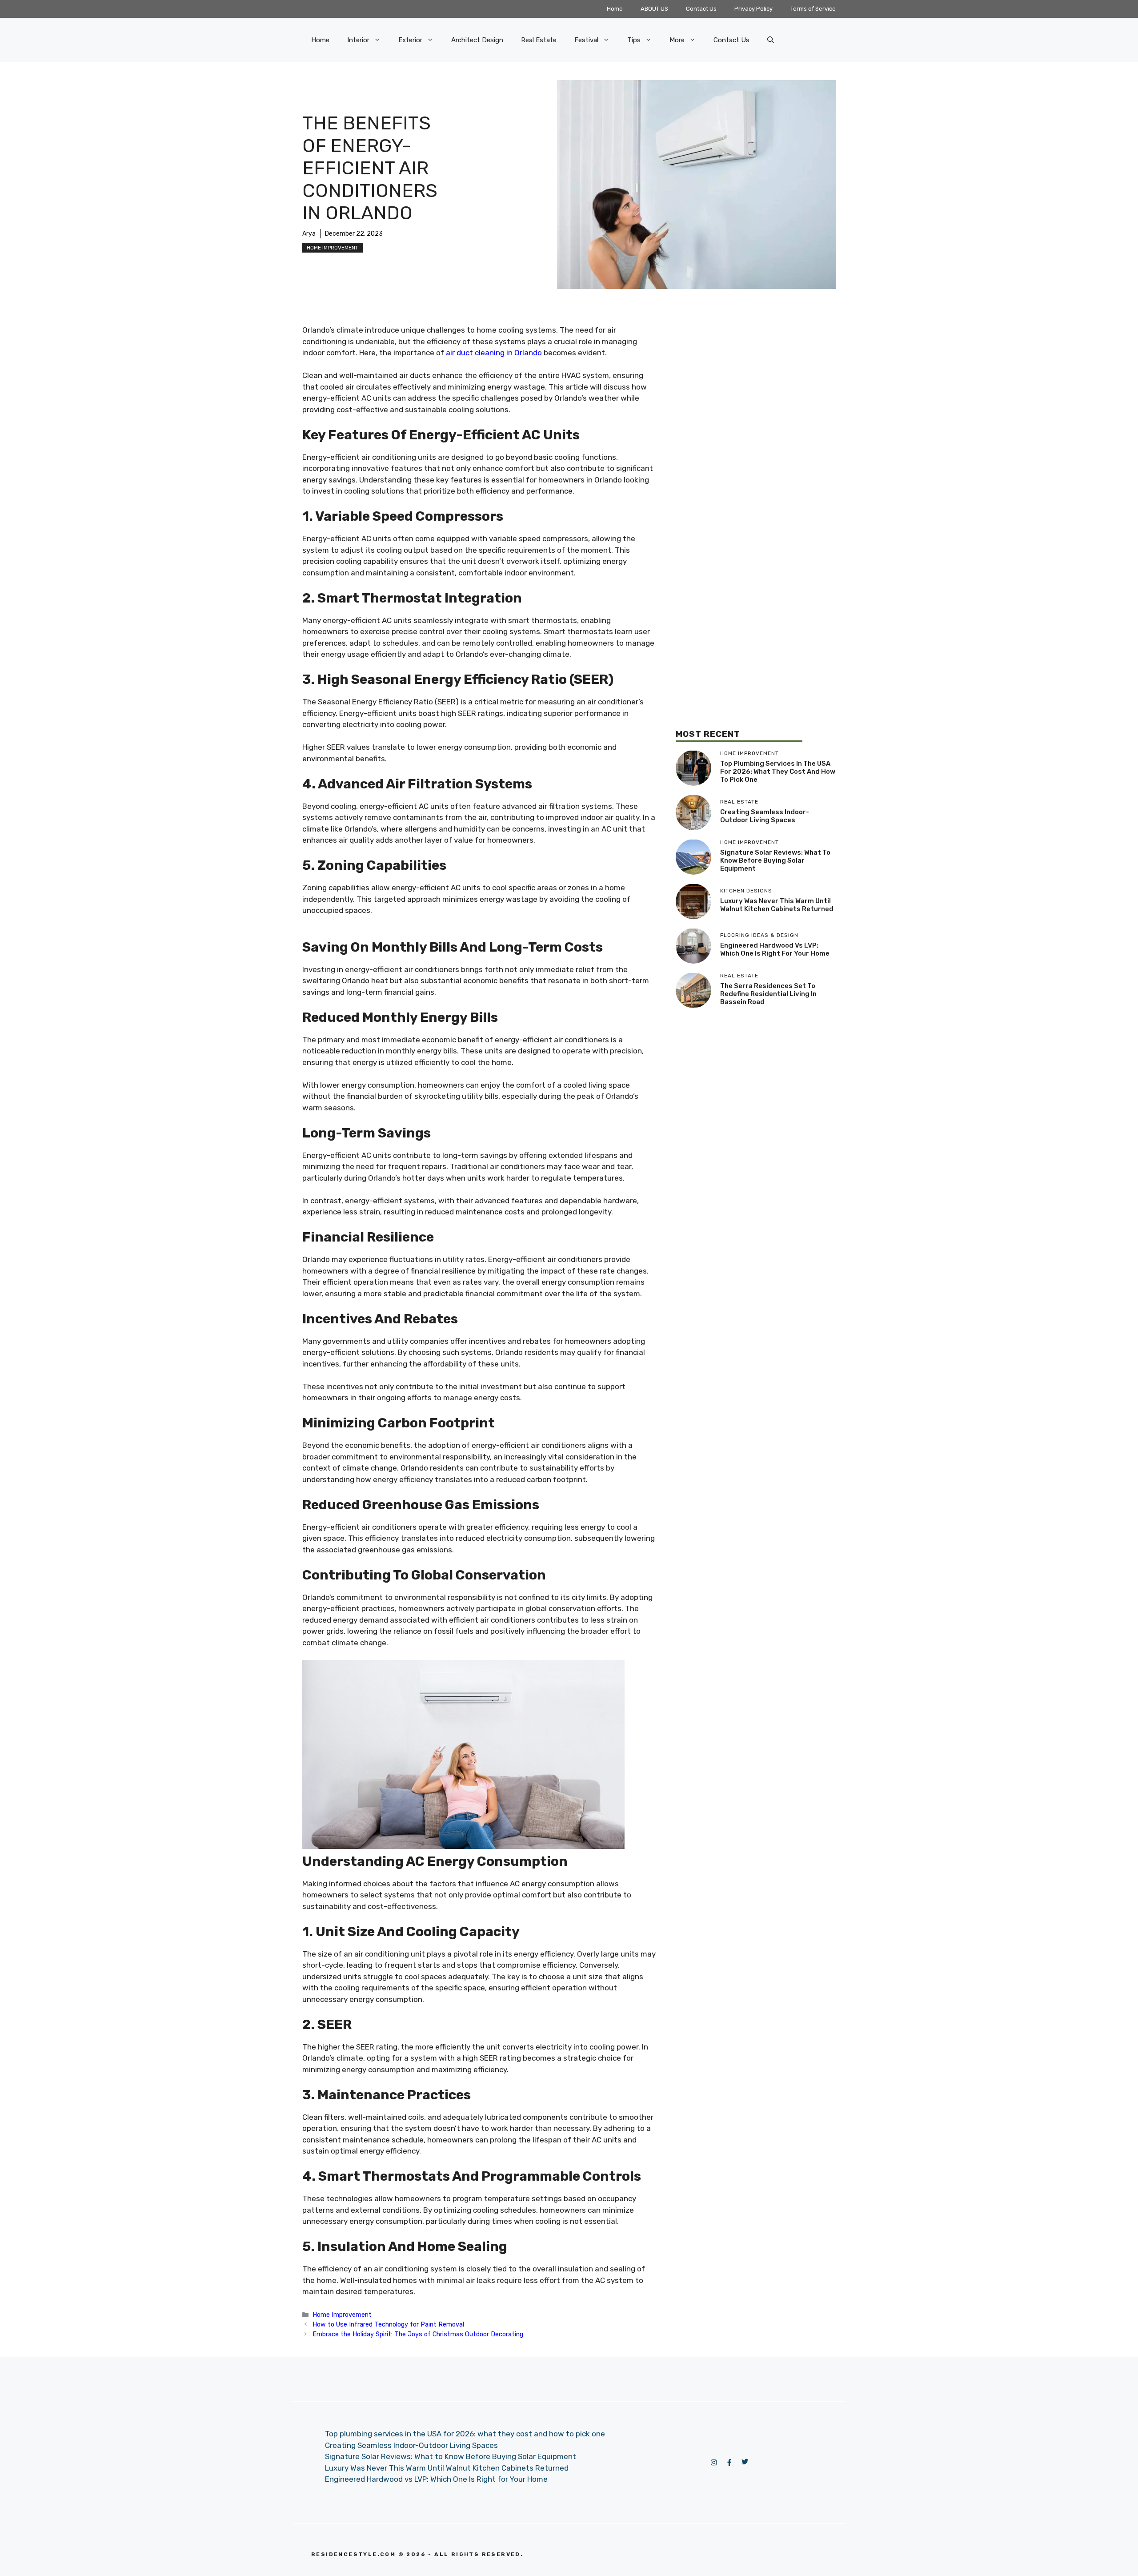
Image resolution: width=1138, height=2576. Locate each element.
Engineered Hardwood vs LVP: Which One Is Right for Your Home (775, 949)
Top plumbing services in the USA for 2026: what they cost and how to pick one (778, 772)
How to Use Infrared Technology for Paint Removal (388, 2324)
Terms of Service (813, 9)
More (677, 40)
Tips (634, 40)
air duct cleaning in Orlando (494, 353)
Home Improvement (333, 248)
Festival (586, 40)
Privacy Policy (753, 9)
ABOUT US (654, 9)
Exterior (410, 40)
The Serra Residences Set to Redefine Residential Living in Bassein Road (768, 994)
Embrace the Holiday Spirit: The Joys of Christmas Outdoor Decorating (418, 2334)
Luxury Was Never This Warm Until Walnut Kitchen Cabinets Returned (777, 905)
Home (615, 9)
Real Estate (539, 40)
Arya (309, 234)
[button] (771, 40)
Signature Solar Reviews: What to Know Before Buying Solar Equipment (775, 860)
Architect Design (477, 40)
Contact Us (701, 9)
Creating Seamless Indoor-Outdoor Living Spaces (765, 816)
